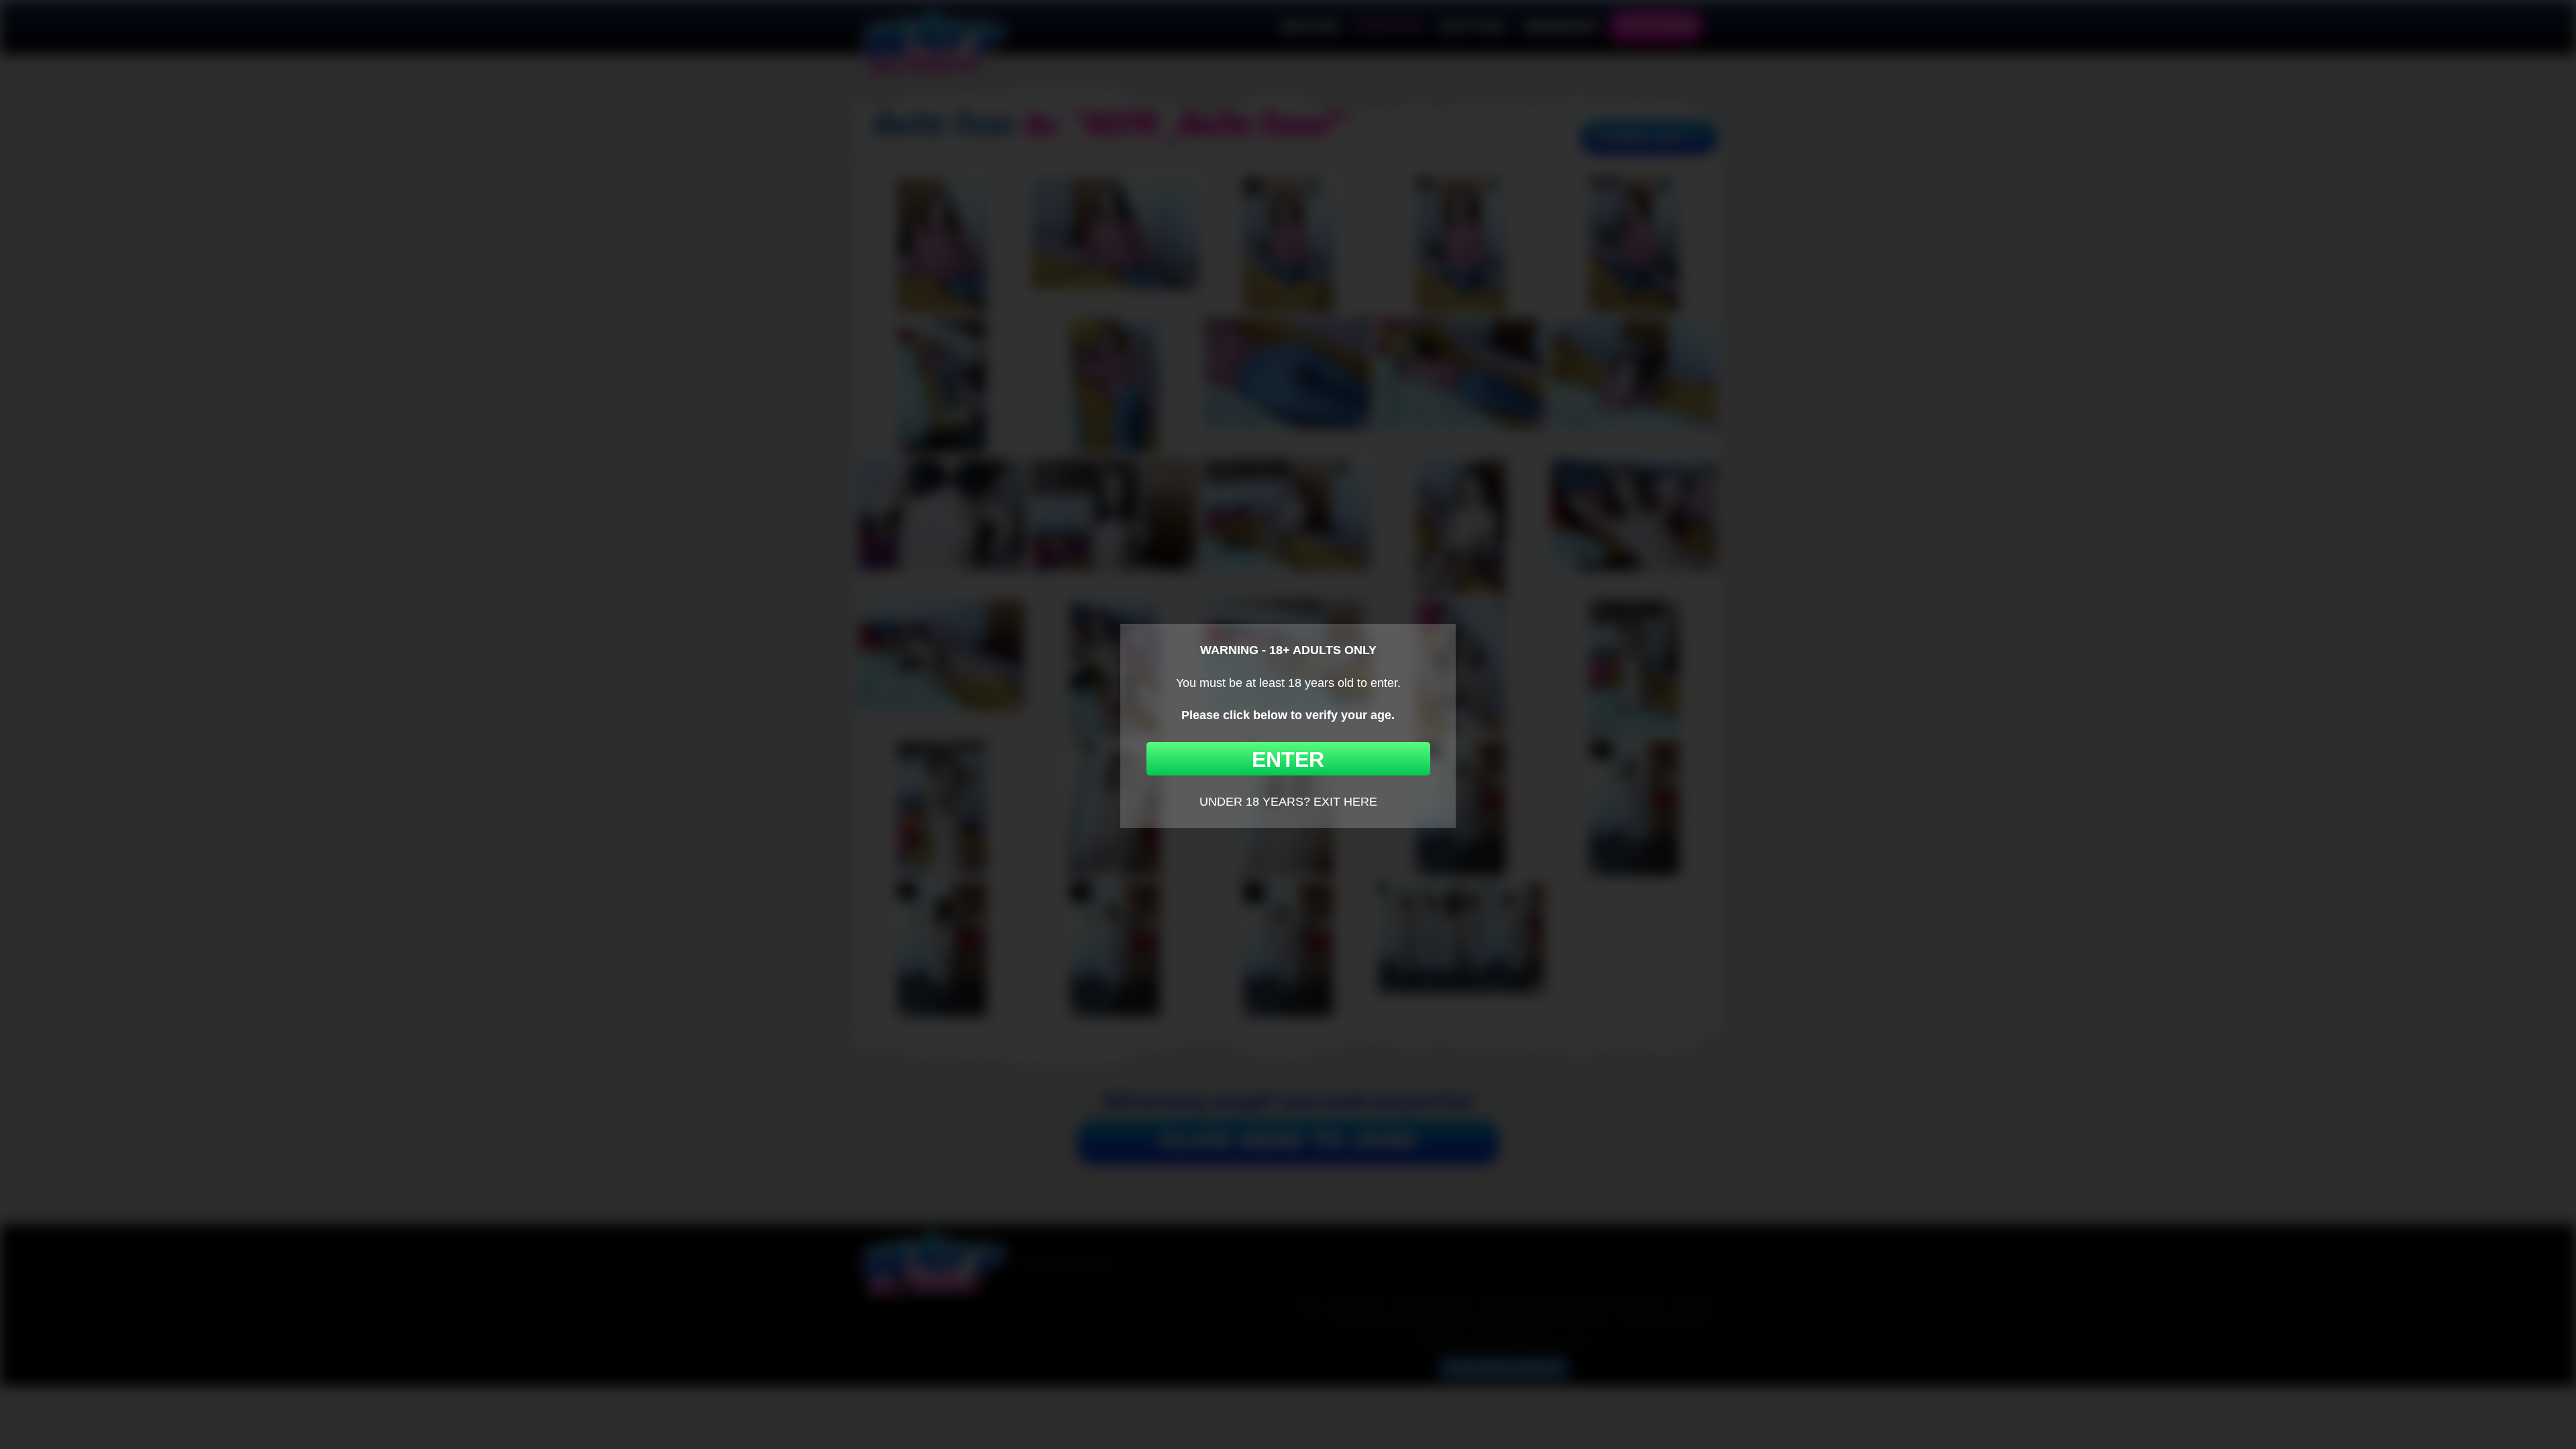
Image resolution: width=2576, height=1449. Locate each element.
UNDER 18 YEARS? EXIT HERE (1288, 802)
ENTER (1288, 759)
